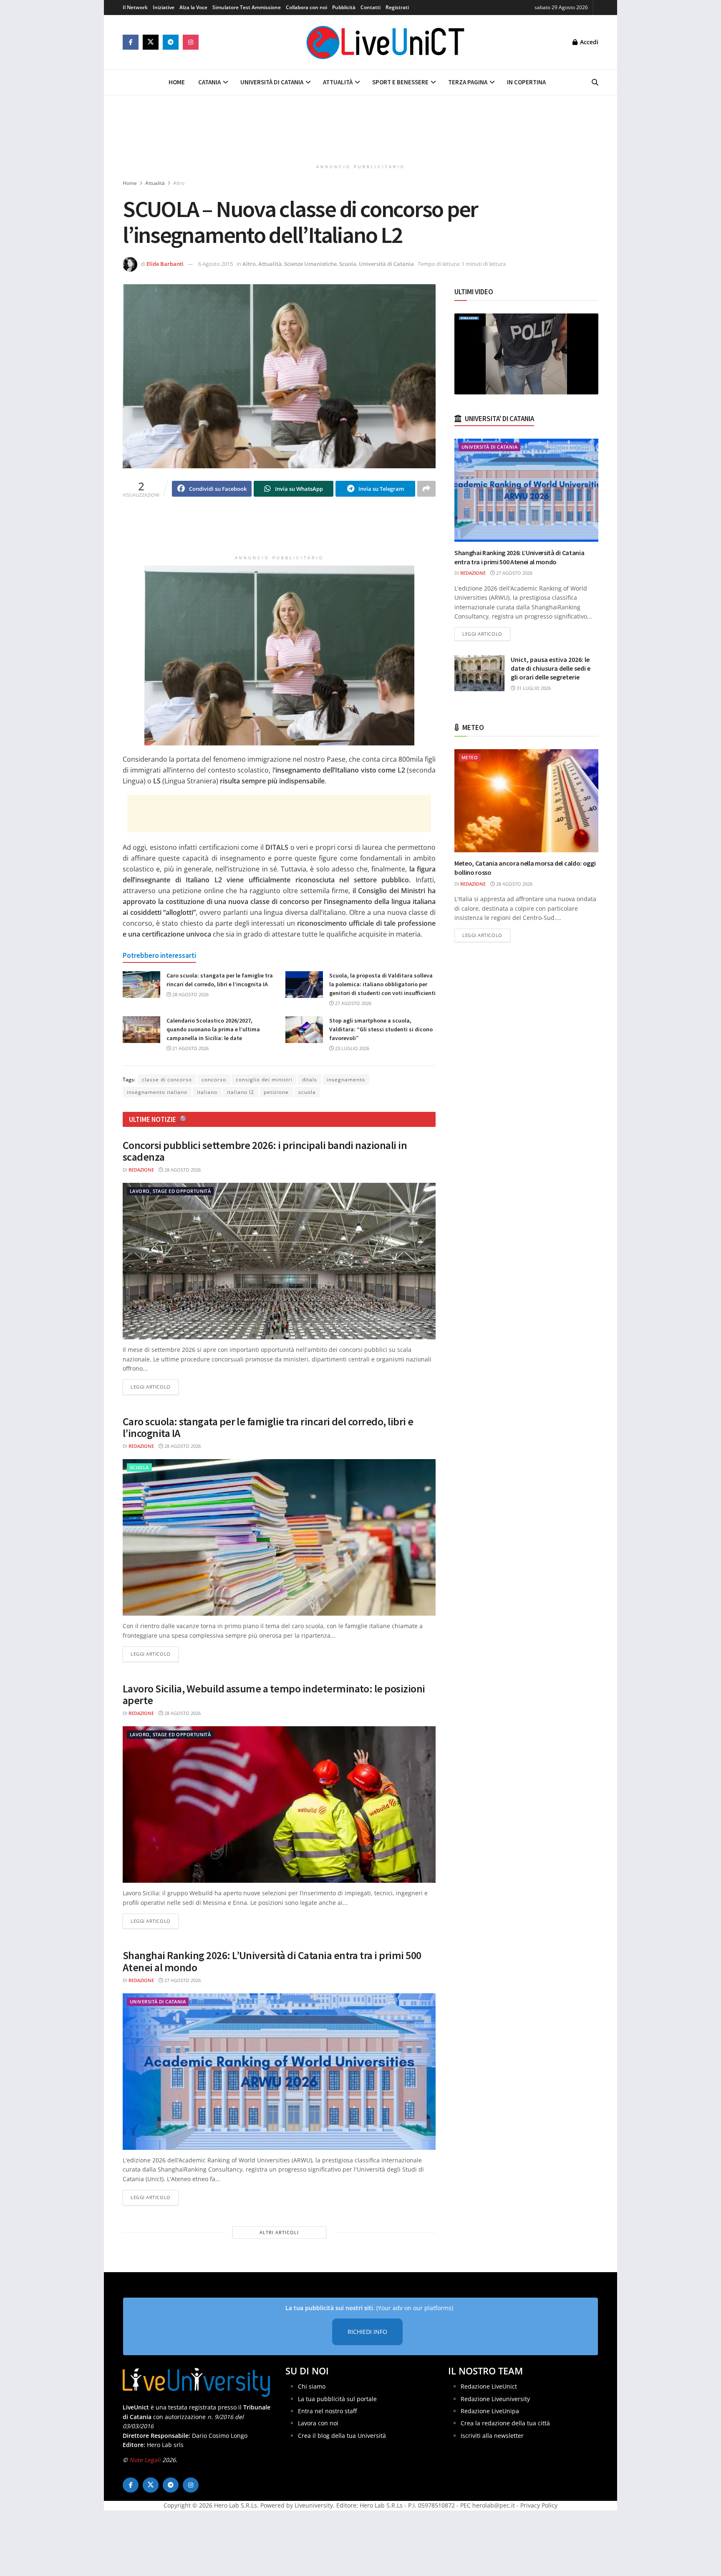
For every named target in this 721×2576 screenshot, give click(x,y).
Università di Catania (272, 82)
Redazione (141, 1170)
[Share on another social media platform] (426, 489)
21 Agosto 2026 (190, 1048)
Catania (209, 82)
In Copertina (526, 82)
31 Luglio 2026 (533, 688)
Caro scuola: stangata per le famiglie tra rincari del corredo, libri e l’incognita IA (268, 1427)
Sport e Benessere (400, 82)
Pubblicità (344, 7)
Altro (179, 183)
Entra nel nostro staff (327, 2411)
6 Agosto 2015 (216, 264)
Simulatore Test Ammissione (247, 7)
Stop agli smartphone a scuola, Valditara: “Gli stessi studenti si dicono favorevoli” (381, 1029)
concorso (214, 1080)
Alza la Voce (193, 7)
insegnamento (346, 1080)
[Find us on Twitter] (151, 42)
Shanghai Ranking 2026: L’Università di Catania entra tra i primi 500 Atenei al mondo (272, 1961)
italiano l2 (241, 1092)
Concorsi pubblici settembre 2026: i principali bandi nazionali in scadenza (265, 1151)
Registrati (397, 7)
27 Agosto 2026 (353, 1003)
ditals (310, 1080)
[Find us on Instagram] (191, 42)
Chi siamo (312, 2386)
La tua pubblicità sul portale (337, 2399)
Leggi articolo (155, 1386)
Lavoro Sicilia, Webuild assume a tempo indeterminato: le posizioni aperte (274, 1695)
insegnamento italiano (157, 1092)
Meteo (470, 757)
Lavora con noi (318, 2423)
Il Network (135, 7)
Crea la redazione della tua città (505, 2423)
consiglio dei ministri (264, 1080)
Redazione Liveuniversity (495, 2399)
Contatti (371, 7)
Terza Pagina (468, 82)
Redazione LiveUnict (489, 2386)
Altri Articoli (279, 2232)
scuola (307, 1092)
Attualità (338, 82)
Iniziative (164, 7)
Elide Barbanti (165, 264)
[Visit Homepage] (386, 42)
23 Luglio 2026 (352, 1048)
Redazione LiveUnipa (490, 2411)
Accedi (588, 42)
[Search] (595, 82)
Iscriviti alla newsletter (492, 2436)
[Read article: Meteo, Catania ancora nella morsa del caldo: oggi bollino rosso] (526, 801)
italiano (207, 1092)
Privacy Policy (539, 2505)
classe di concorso (167, 1080)
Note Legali (145, 2460)
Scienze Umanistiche (310, 264)
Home (177, 82)
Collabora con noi (306, 7)
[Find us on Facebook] (131, 42)
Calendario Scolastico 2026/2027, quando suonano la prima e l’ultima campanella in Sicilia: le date (213, 1029)
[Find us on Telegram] (171, 42)
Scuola (348, 264)
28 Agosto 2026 (190, 994)
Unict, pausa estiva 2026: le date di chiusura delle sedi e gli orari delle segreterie (551, 668)
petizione (276, 1092)
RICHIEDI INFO (367, 2332)
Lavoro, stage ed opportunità (170, 1191)
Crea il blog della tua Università (342, 2436)
